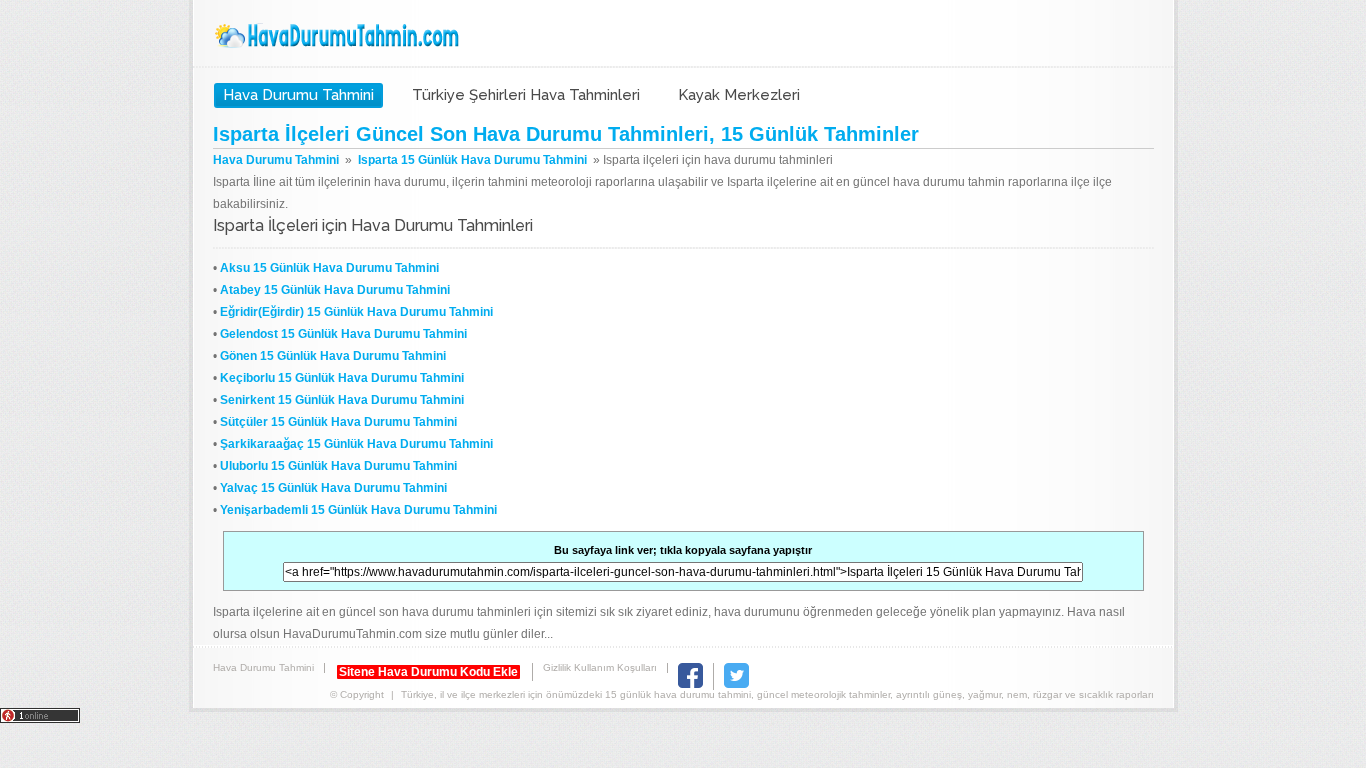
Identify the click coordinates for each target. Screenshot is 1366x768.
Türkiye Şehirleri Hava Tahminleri (526, 95)
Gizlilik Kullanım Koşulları (600, 667)
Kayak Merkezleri (739, 95)
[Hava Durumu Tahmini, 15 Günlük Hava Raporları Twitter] (736, 684)
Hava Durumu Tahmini (339, 36)
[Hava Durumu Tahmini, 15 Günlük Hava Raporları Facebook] (690, 684)
